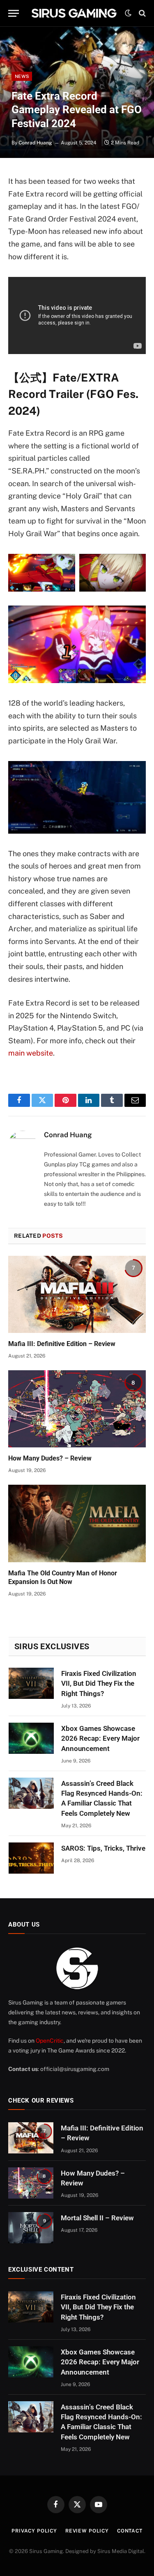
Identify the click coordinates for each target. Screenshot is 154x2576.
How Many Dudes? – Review (50, 1458)
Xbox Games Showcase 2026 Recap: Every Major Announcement (100, 1738)
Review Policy (87, 2531)
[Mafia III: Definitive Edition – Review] (77, 1294)
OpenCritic (50, 2041)
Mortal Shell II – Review (97, 2218)
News (22, 76)
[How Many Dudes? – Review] (77, 1409)
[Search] (141, 13)
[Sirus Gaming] (74, 13)
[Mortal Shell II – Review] (31, 2228)
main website (31, 1053)
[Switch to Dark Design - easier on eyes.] (128, 13)
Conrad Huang (35, 143)
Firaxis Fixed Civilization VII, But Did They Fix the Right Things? (99, 1683)
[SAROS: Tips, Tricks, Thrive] (31, 1858)
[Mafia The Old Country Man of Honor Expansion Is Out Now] (77, 1523)
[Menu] (14, 13)
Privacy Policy (34, 2531)
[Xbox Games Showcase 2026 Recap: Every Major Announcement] (31, 1738)
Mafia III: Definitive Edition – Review (62, 1344)
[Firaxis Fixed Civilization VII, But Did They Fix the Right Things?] (31, 1683)
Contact (130, 2531)
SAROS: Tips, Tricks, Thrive (103, 1848)
